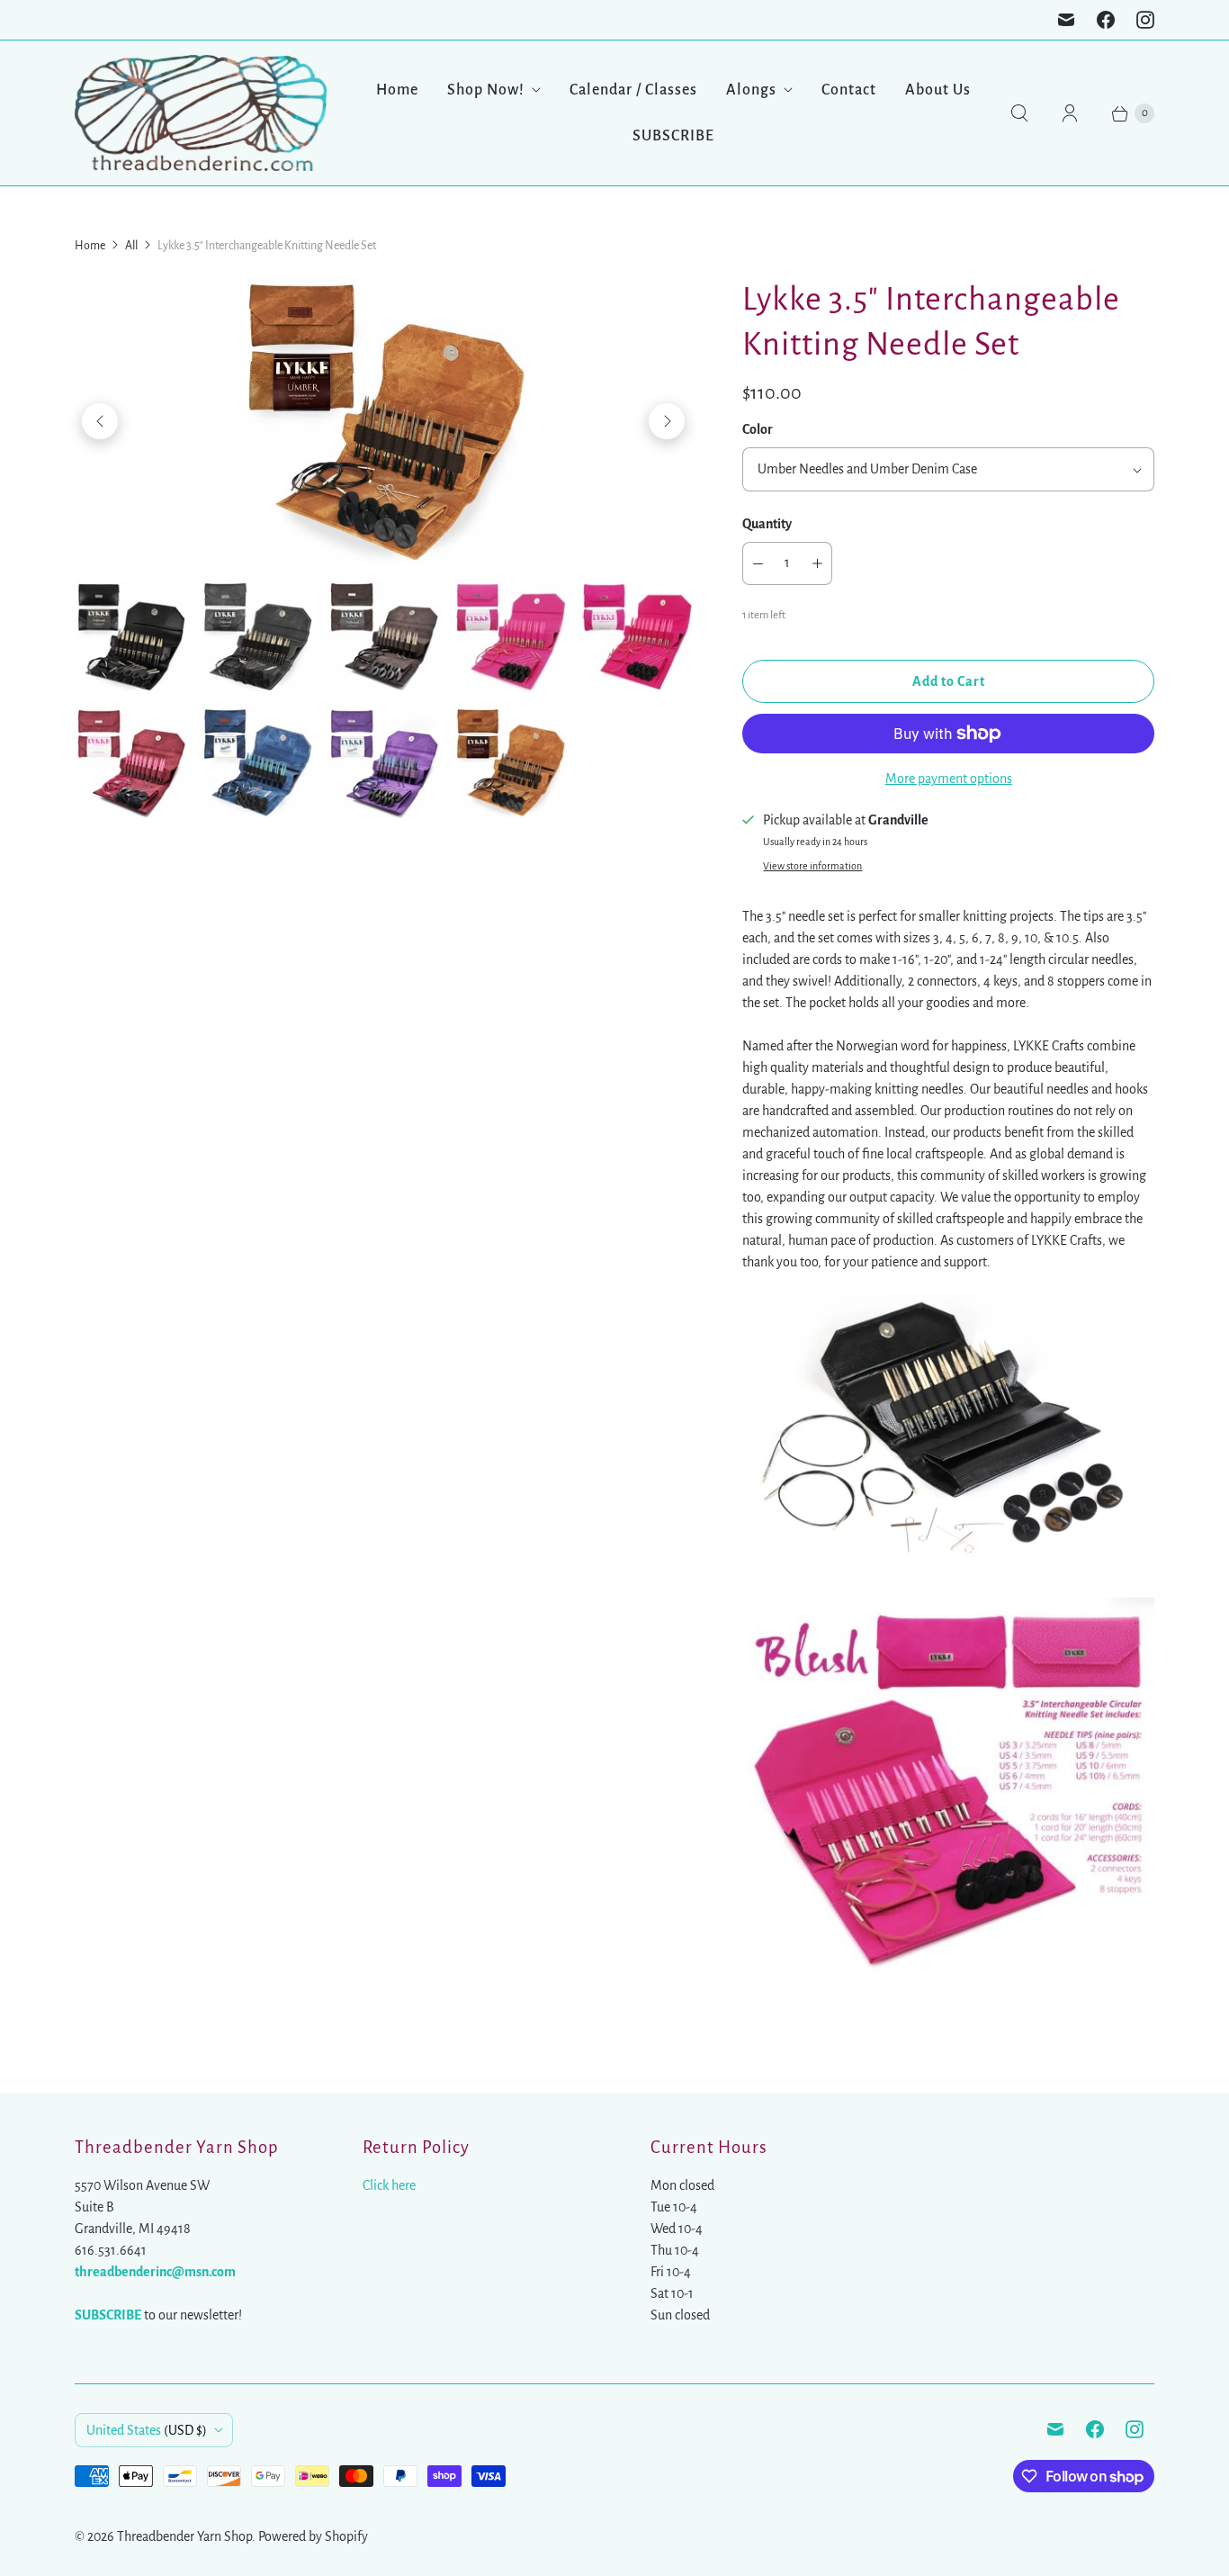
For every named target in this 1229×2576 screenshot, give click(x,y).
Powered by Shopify (313, 2536)
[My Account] (1070, 113)
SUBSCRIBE (673, 136)
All (131, 246)
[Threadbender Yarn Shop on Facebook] (1106, 20)
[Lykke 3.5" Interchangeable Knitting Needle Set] (383, 421)
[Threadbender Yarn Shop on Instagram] (1145, 20)
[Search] (1019, 113)
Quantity (767, 524)
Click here (389, 2185)
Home (397, 90)
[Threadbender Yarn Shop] (201, 113)
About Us (938, 90)
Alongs (751, 90)
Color (758, 429)
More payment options (949, 779)
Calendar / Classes (633, 90)
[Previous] (100, 421)
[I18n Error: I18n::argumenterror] (130, 635)
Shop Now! (486, 90)
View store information (812, 866)
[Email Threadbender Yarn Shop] (1066, 20)
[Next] (667, 421)
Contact (849, 90)
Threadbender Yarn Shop (184, 2536)
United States (147, 2430)
